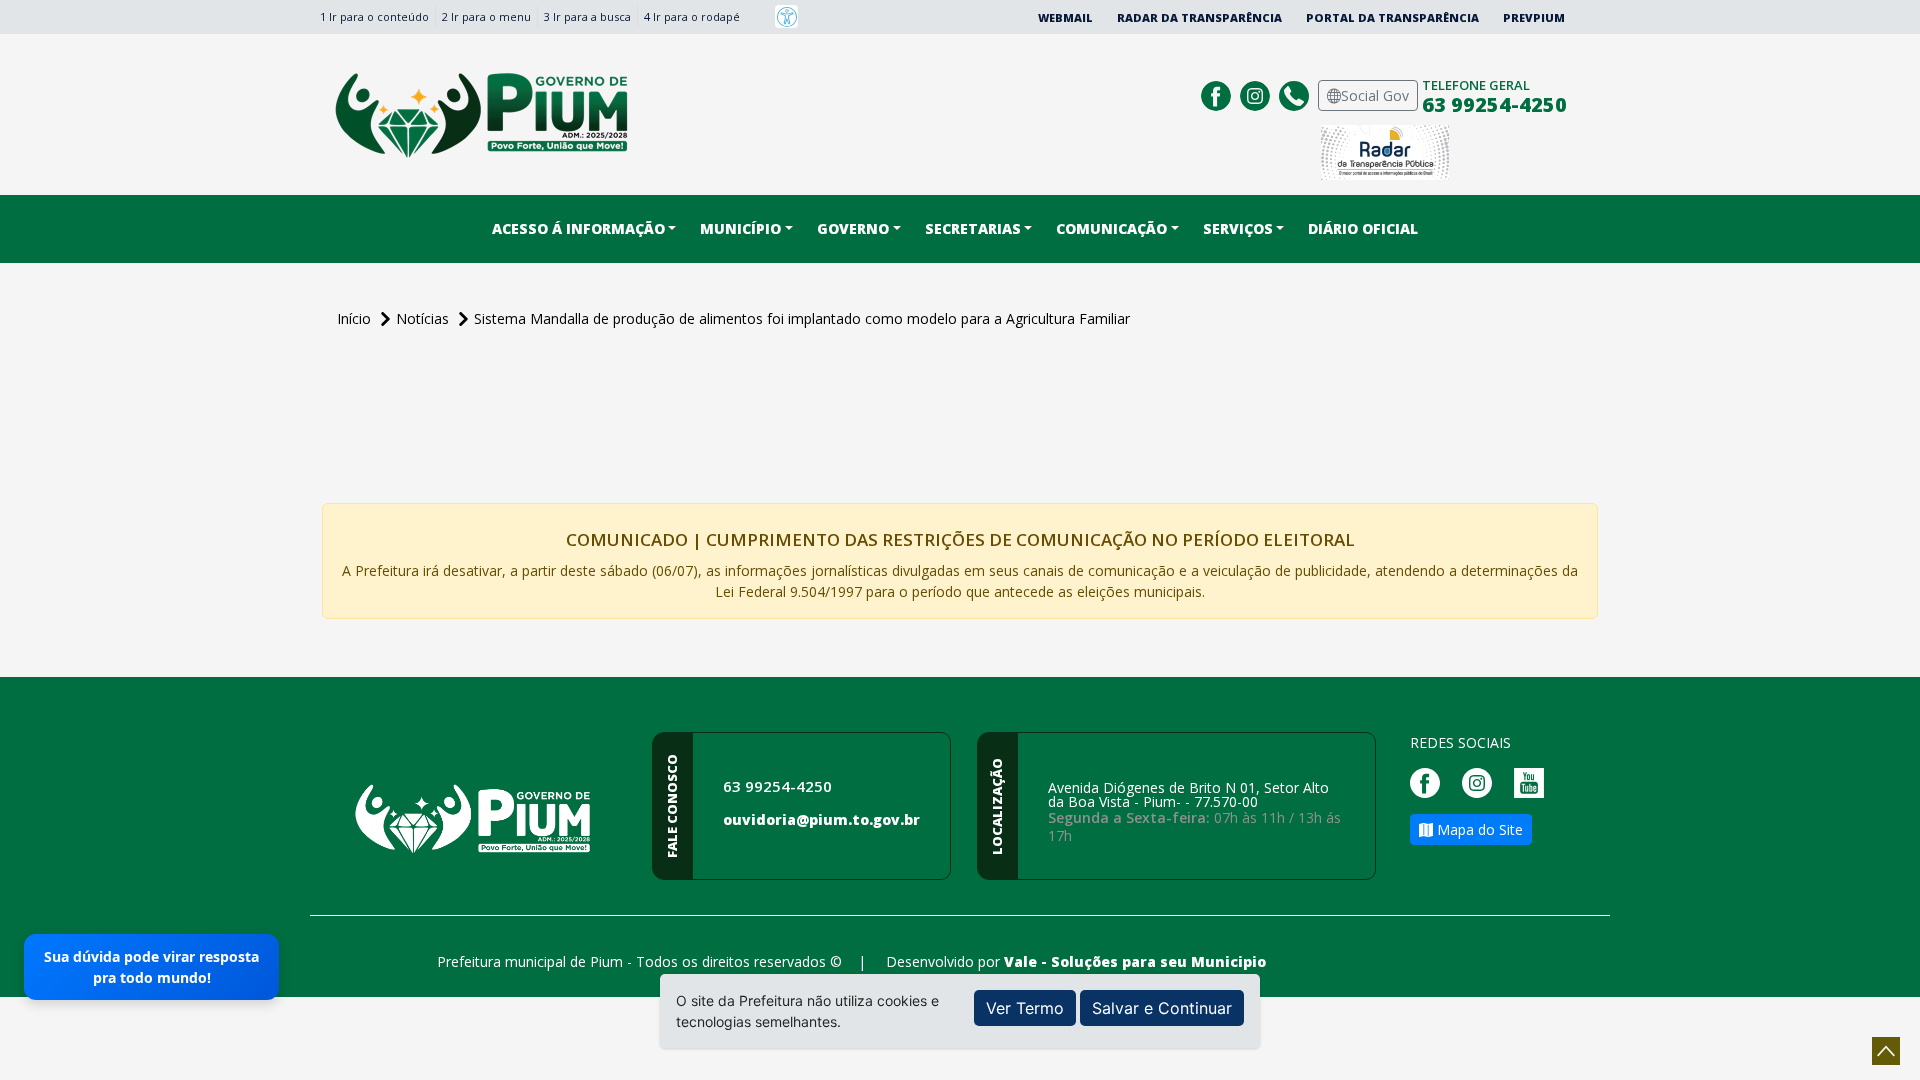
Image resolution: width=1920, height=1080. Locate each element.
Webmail (1065, 17)
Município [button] (740, 228)
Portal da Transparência (1392, 17)
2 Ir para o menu (486, 16)
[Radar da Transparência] (1385, 150)
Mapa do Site (1478, 829)
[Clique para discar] (1296, 93)
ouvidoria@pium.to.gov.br (821, 819)
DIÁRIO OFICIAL (1363, 228)
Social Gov (1375, 95)
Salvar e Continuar (1162, 1008)
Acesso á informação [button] (578, 228)
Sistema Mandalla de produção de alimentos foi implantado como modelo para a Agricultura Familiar (802, 318)
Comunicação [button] (1111, 228)
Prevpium (1534, 17)
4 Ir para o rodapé (692, 16)
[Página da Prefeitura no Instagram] (1257, 93)
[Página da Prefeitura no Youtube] (1534, 781)
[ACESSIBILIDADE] (786, 16)
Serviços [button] (1238, 228)
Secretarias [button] (973, 228)
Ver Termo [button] (1025, 1008)
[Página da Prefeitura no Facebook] (1218, 93)
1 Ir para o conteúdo (374, 16)
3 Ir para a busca (587, 16)
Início (356, 318)
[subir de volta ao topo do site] (1886, 1051)
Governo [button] (853, 228)
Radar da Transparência (1199, 17)
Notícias (424, 318)
